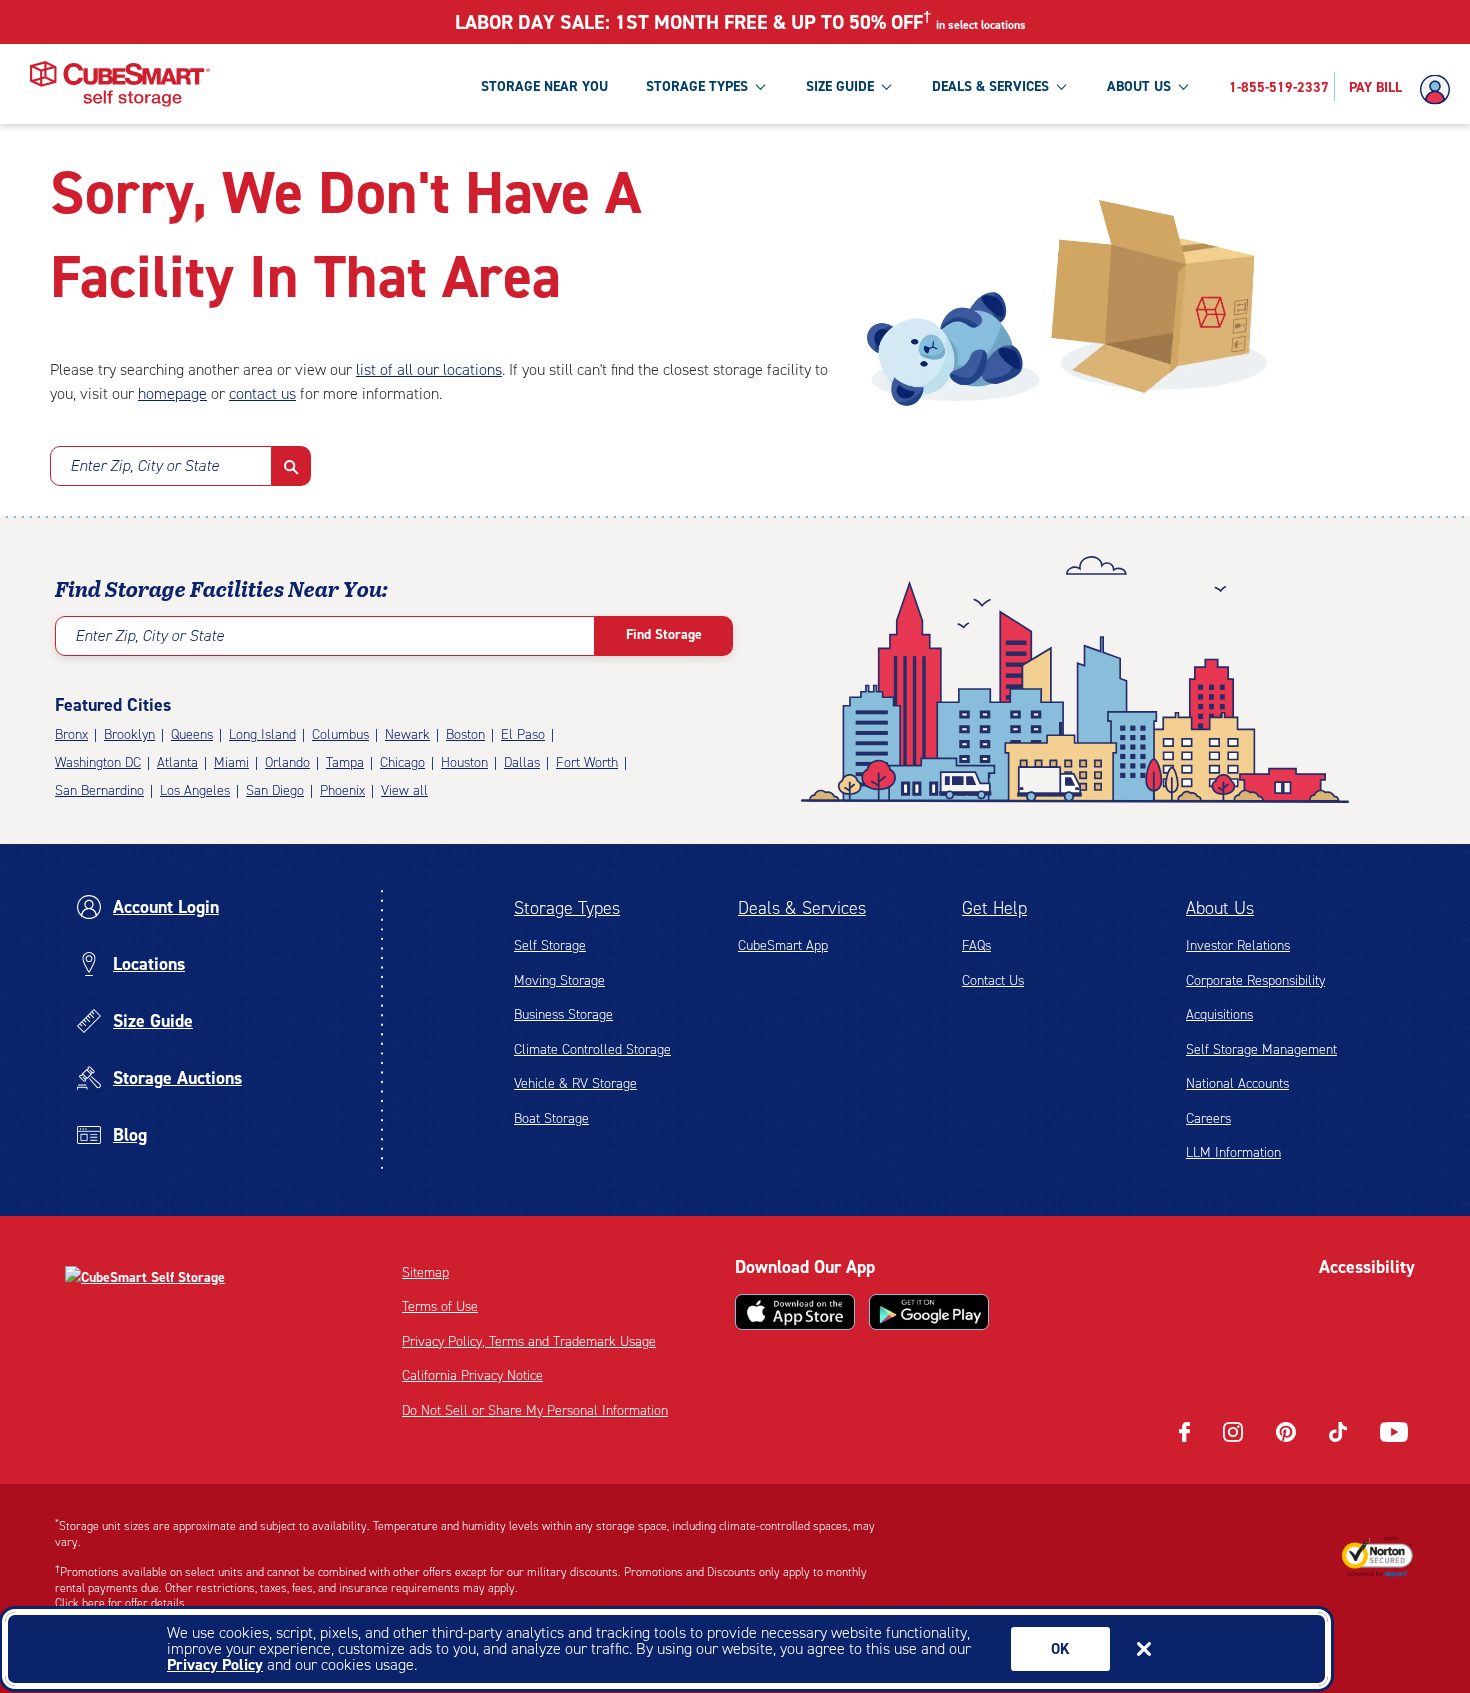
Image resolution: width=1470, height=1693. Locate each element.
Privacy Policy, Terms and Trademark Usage (529, 1341)
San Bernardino (99, 790)
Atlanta (177, 762)
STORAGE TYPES (697, 86)
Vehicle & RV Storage (575, 1083)
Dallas (522, 762)
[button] (291, 466)
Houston (464, 762)
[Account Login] (1440, 90)
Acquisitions (1219, 1014)
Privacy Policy (215, 1664)
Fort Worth (587, 762)
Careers (1208, 1118)
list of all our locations (429, 369)
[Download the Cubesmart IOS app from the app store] (795, 1312)
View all (404, 790)
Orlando (287, 762)
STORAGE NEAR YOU (544, 86)
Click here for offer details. (121, 1603)
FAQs (976, 945)
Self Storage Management (1261, 1049)
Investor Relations (1238, 945)
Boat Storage (551, 1118)
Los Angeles (195, 790)
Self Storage (550, 945)
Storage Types (567, 908)
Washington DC (98, 762)
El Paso (523, 734)
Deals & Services (802, 908)
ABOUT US (1139, 86)
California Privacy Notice (472, 1375)
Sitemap (425, 1272)
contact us (262, 393)
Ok (1060, 1649)
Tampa (345, 762)
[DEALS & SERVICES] (1061, 86)
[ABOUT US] (1183, 86)
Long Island (262, 734)
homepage (172, 393)
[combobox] (161, 466)
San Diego (275, 790)
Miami (231, 762)
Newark (407, 734)
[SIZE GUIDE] (886, 86)
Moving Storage (559, 980)
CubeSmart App (783, 945)
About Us (1220, 908)
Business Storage (563, 1014)
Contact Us (993, 980)
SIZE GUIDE (840, 86)
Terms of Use (440, 1306)
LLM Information (1233, 1152)
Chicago (402, 762)
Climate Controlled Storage (592, 1049)
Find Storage (664, 634)
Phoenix (342, 790)
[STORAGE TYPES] (760, 86)
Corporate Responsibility (1255, 980)
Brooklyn (129, 734)
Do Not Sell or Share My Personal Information (535, 1410)
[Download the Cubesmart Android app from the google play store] (929, 1312)
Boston (465, 734)
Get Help (994, 908)
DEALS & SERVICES (990, 86)
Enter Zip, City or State (144, 465)
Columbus (340, 734)
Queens (192, 734)
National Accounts (1237, 1083)
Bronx (71, 734)
